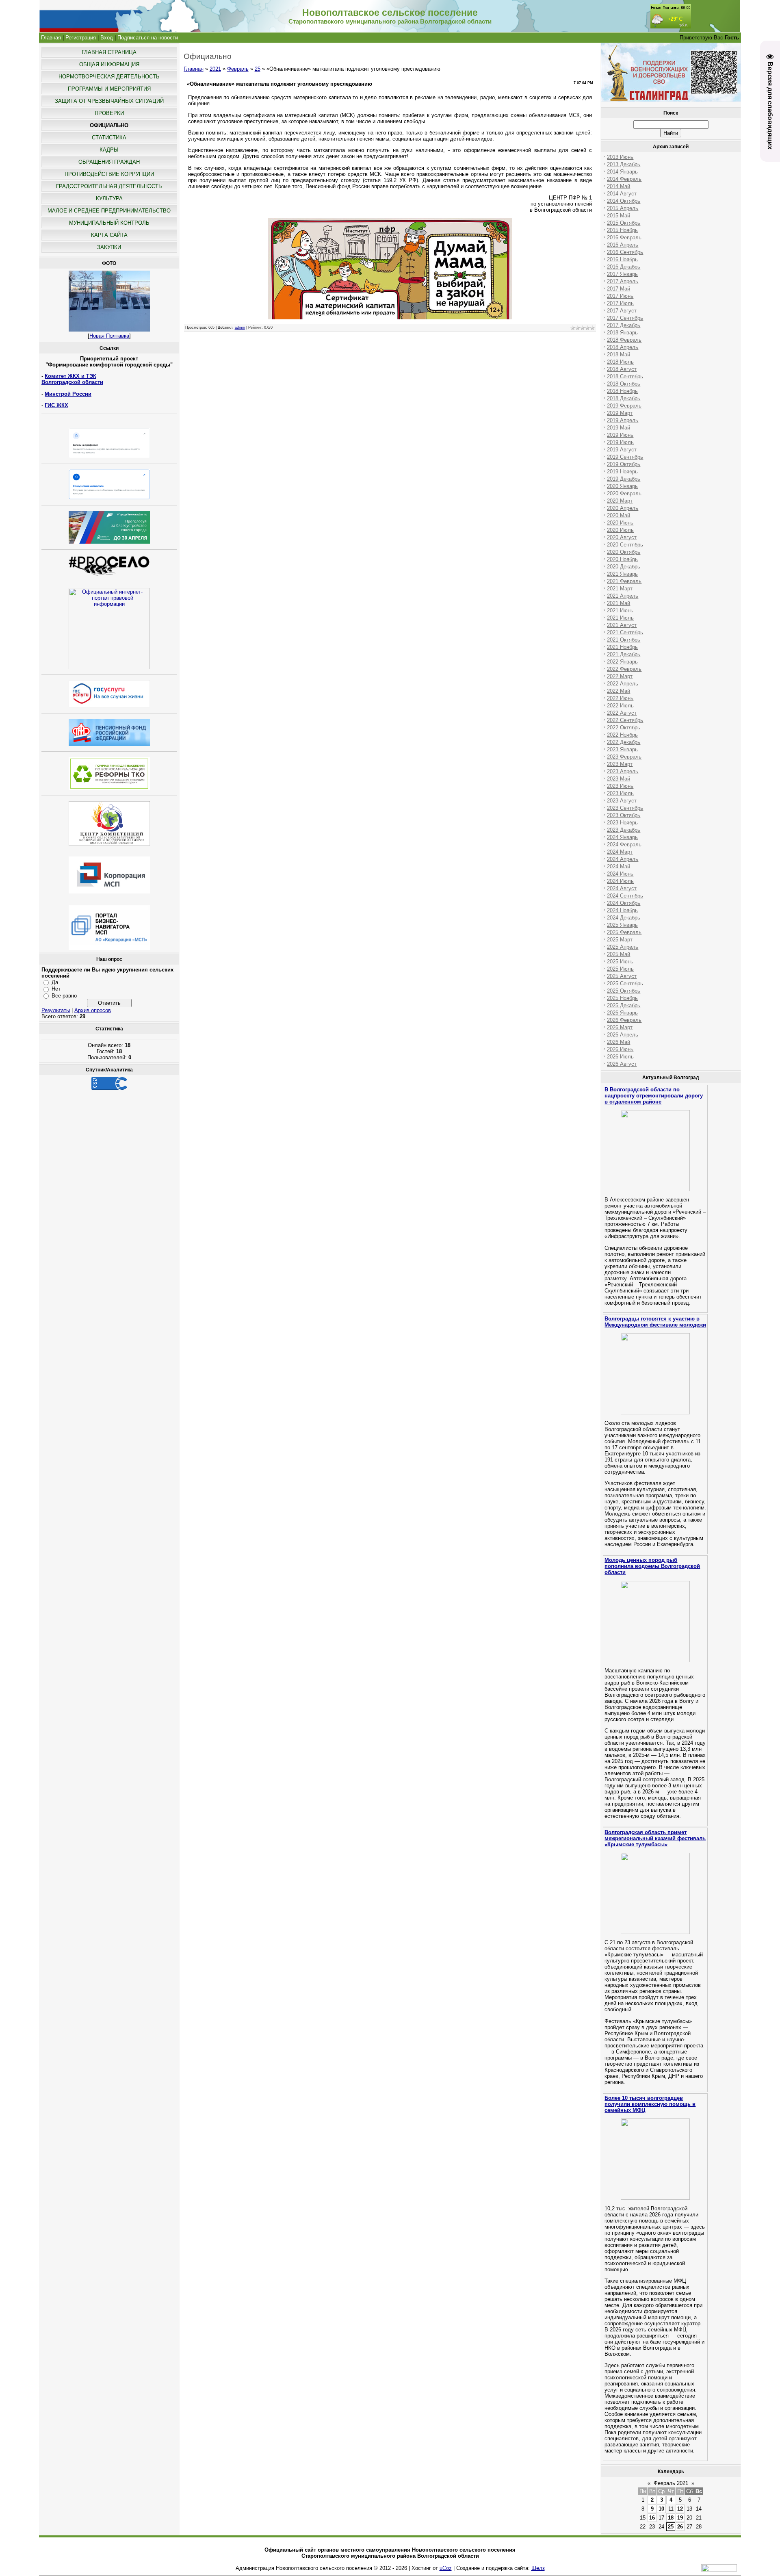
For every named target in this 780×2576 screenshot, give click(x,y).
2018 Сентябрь (625, 376)
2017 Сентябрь (625, 318)
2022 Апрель (623, 684)
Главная (51, 38)
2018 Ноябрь (622, 391)
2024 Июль (620, 881)
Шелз (538, 2568)
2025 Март (620, 940)
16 (652, 2518)
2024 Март (620, 852)
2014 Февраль (624, 179)
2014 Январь (622, 172)
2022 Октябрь (624, 727)
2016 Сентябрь (625, 252)
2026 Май (619, 1042)
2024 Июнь (620, 874)
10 (661, 2509)
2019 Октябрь (624, 464)
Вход (107, 38)
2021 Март (620, 589)
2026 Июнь (620, 1049)
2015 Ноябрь (622, 230)
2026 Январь (622, 1013)
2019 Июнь (620, 435)
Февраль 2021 (671, 2483)
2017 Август (622, 311)
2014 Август (622, 194)
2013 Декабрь (624, 164)
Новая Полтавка (109, 336)
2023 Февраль (624, 757)
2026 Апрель (623, 1035)
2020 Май (619, 515)
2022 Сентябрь (625, 720)
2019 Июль (620, 442)
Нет (56, 989)
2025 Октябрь (624, 991)
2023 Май (619, 779)
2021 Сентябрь (625, 632)
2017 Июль (620, 303)
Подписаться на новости (148, 38)
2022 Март (620, 676)
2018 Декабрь (624, 398)
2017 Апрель (623, 281)
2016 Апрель (623, 245)
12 (680, 2509)
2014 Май (619, 186)
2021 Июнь (620, 610)
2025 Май (619, 954)
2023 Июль (620, 793)
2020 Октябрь (624, 552)
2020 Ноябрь (622, 559)
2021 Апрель (623, 596)
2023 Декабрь (624, 830)
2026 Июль (620, 1057)
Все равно (64, 996)
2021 (215, 69)
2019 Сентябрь (625, 457)
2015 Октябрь (624, 223)
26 (680, 2527)
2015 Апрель (623, 208)
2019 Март (620, 413)
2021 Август (622, 625)
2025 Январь (622, 925)
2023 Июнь (620, 786)
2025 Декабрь (624, 1005)
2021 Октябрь (624, 640)
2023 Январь (622, 749)
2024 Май (619, 866)
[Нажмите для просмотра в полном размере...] (390, 318)
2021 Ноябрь (622, 647)
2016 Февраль (624, 237)
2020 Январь (622, 486)
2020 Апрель (623, 508)
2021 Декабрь (624, 654)
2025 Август (622, 976)
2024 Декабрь (624, 918)
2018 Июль (620, 362)
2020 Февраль (624, 493)
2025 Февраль (624, 932)
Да (55, 982)
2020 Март (620, 501)
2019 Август (622, 450)
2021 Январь (622, 574)
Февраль (238, 69)
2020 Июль (620, 530)
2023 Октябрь (624, 815)
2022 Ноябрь (622, 735)
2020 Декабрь (624, 567)
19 (680, 2518)
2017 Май (619, 289)
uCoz (446, 2568)
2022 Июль (620, 706)
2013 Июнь (620, 157)
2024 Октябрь (624, 903)
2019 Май (619, 428)
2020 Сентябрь (625, 545)
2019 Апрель (623, 420)
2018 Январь (622, 333)
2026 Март (620, 1027)
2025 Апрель (623, 947)
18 (671, 2518)
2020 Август (622, 537)
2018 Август (622, 369)
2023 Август (622, 801)
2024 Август (622, 888)
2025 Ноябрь (622, 998)
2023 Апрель (623, 771)
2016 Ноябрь (622, 259)
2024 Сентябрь (625, 896)
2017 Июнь (620, 296)
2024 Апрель (623, 859)
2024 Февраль (624, 845)
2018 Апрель (623, 347)
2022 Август (622, 713)
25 (258, 69)
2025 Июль (620, 969)
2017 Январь (622, 274)
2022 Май (619, 691)
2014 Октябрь (624, 201)
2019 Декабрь (624, 479)
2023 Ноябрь (622, 823)
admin (240, 327)
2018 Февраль (624, 340)
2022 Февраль (624, 669)
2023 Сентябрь (625, 808)
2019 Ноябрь (622, 472)
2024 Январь (622, 837)
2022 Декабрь (624, 742)
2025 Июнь (620, 962)
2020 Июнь (620, 523)
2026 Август (622, 1064)
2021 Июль (620, 618)
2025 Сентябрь (625, 983)
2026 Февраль (624, 1020)
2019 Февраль (624, 406)
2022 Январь (622, 662)
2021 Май (619, 603)
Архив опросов (93, 1010)
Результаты (56, 1010)
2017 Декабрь (624, 325)
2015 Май (619, 216)
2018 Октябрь (624, 384)
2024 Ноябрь (622, 910)
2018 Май (619, 355)
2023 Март (620, 764)
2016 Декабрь (624, 267)
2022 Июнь (620, 698)
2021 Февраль (624, 581)
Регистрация (81, 38)
